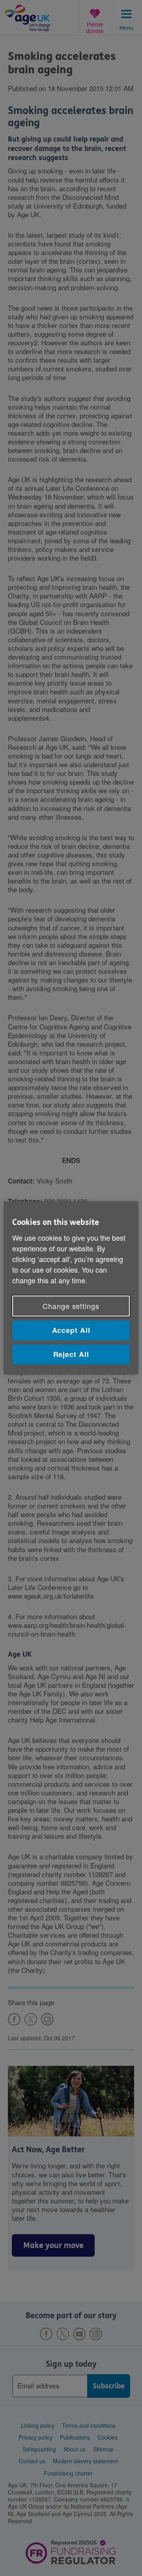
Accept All (71, 1330)
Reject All (71, 1354)
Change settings (71, 1306)
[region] (71, 1288)
